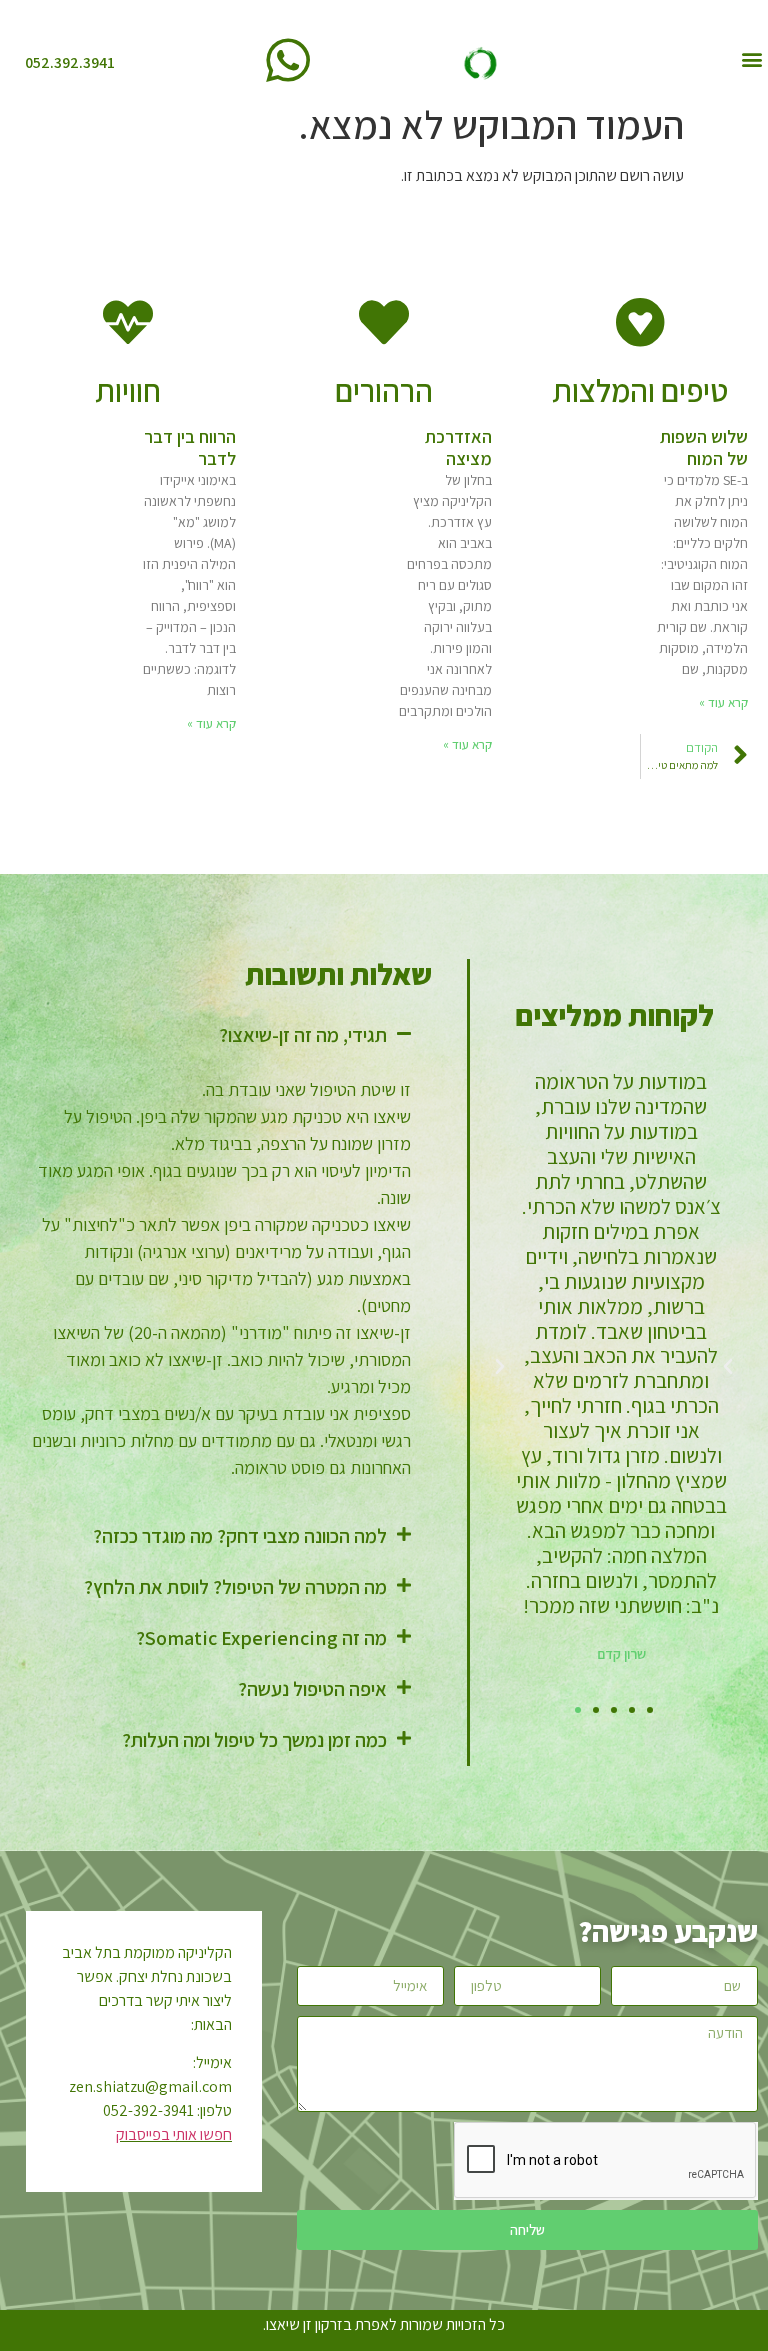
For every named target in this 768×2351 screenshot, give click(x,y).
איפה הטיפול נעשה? (312, 1689)
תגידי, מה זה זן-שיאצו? (303, 1035)
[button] (751, 58)
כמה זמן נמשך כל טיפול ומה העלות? (254, 1740)
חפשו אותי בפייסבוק (174, 2134)
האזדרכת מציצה (458, 447)
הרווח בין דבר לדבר (190, 447)
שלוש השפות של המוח (704, 447)
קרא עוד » (723, 702)
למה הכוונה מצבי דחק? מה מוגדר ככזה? (240, 1536)
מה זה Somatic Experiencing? (261, 1638)
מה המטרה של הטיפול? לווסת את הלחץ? (235, 1587)
